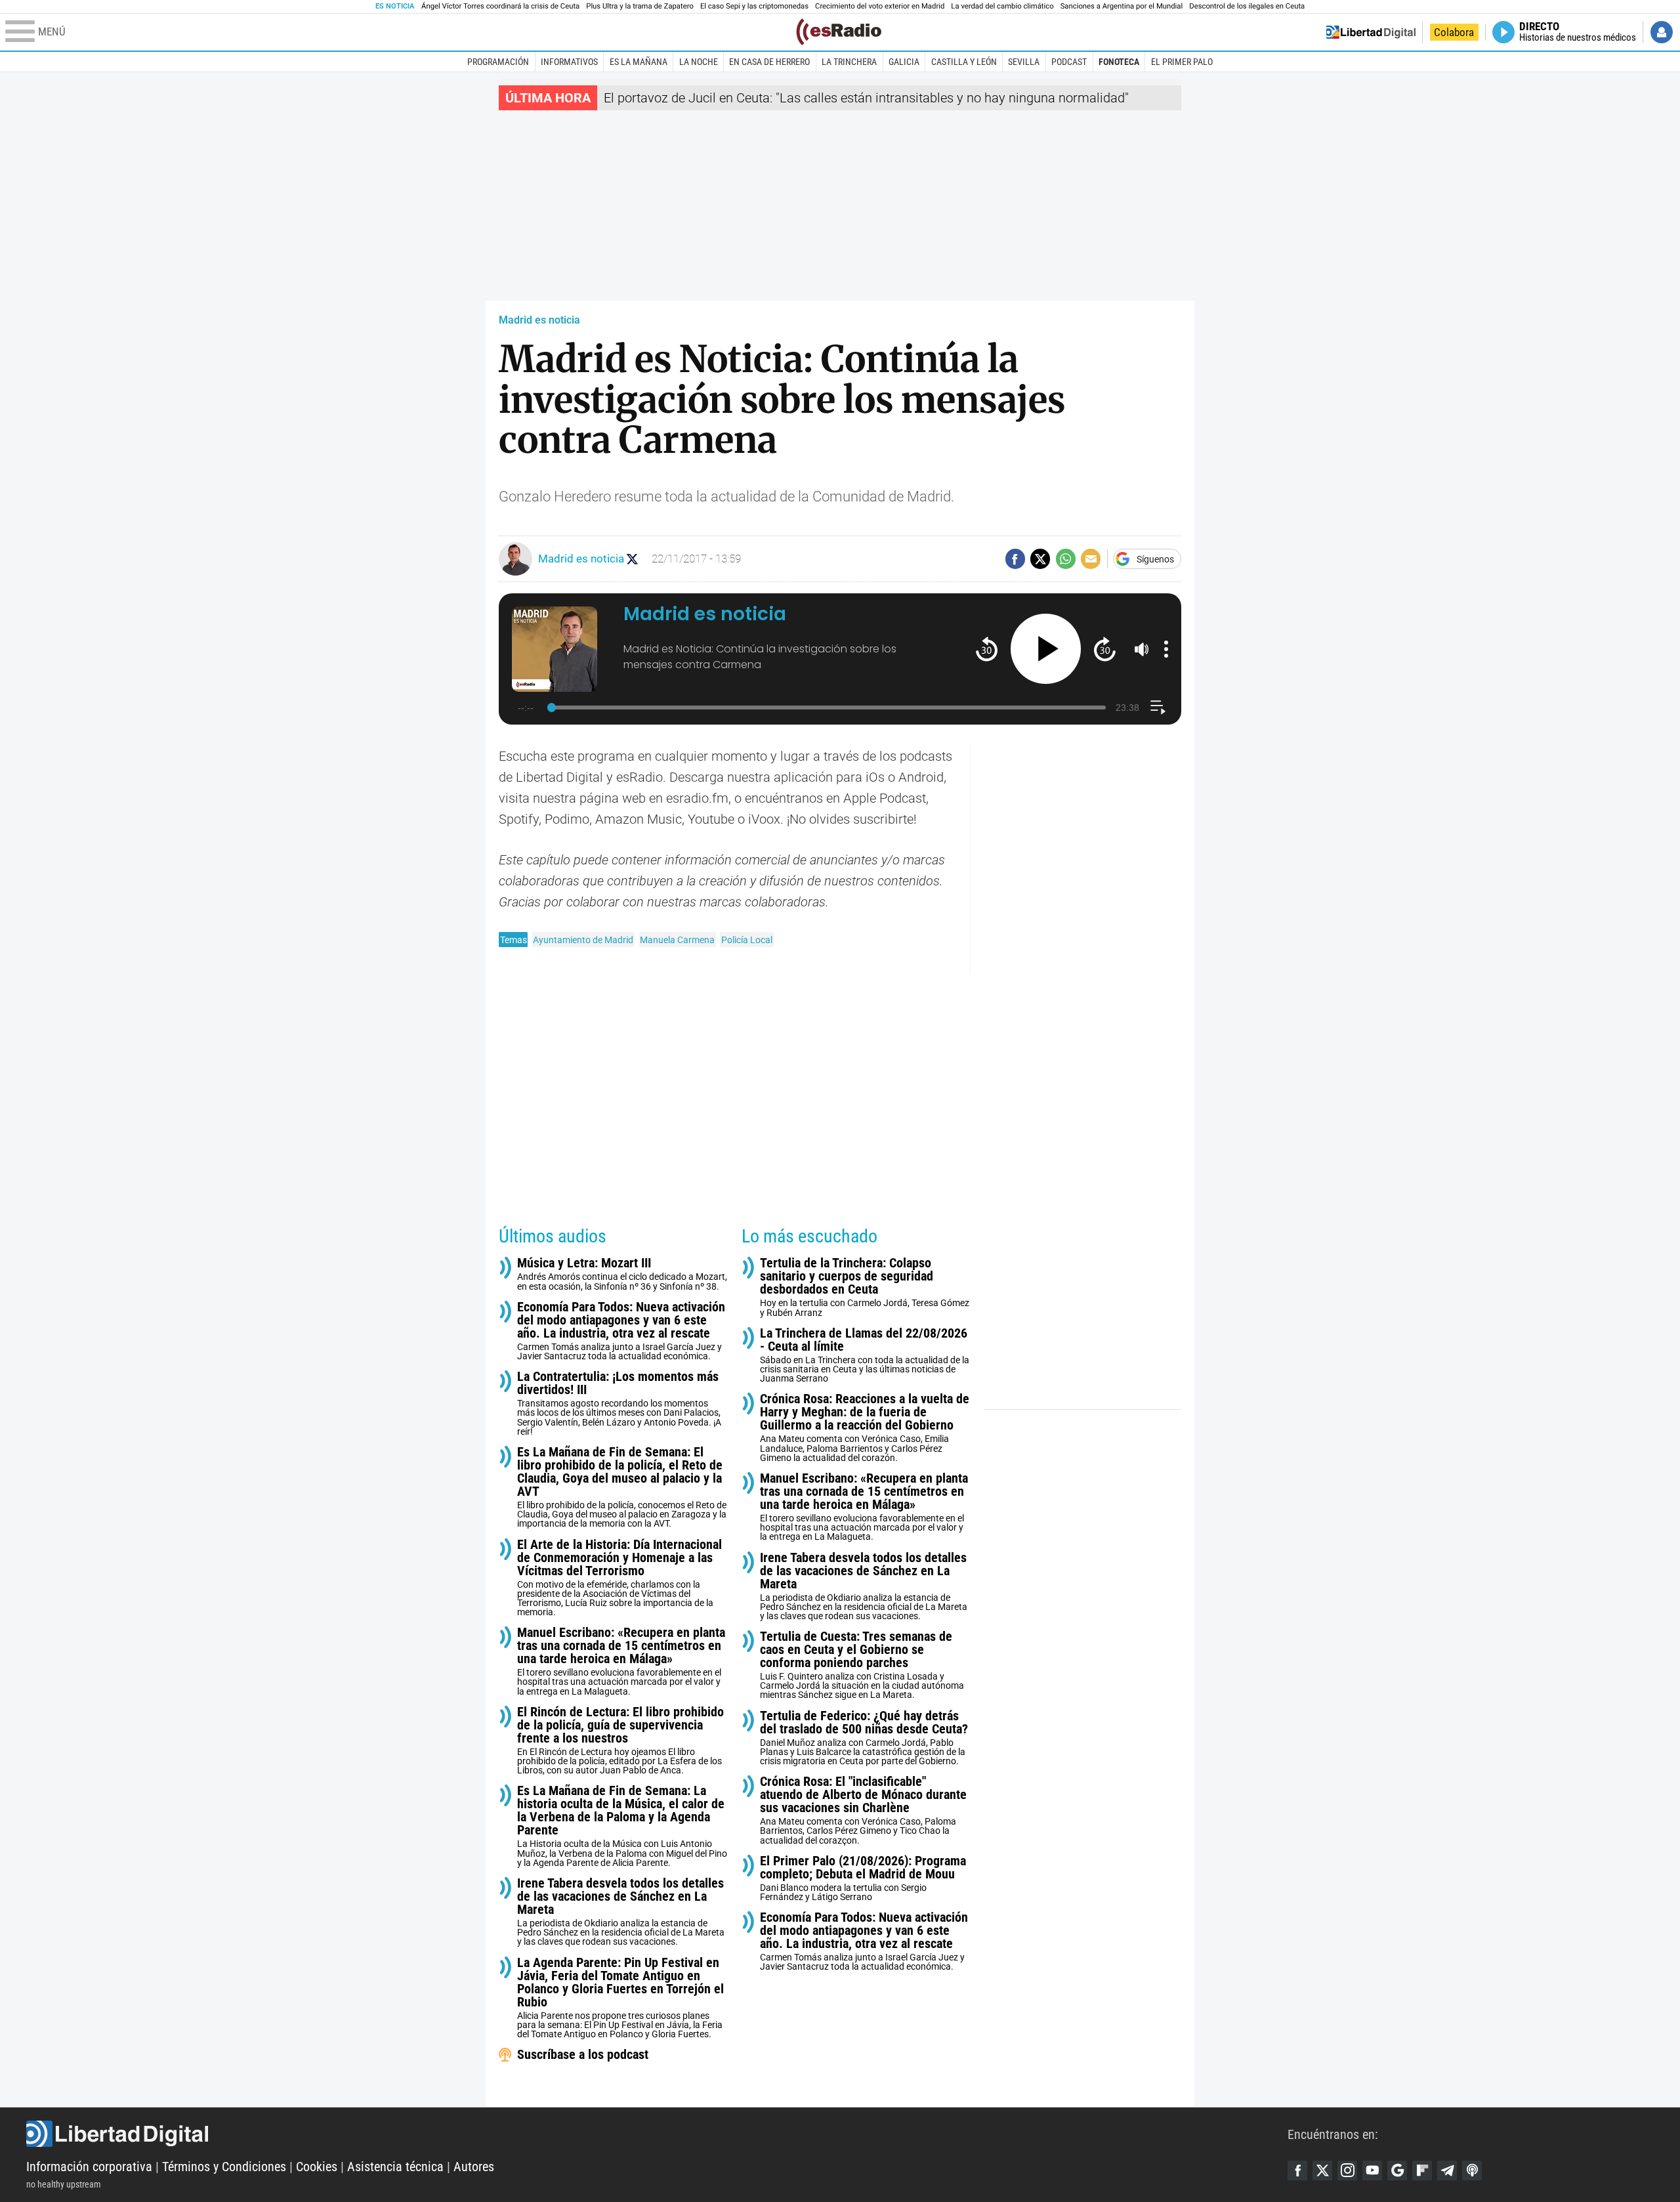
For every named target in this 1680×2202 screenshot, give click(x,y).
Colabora (1454, 32)
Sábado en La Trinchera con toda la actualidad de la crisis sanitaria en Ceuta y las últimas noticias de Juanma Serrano (865, 1355)
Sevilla (1024, 62)
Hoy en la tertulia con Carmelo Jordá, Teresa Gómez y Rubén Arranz (865, 1287)
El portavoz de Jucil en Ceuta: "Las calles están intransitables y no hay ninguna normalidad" (866, 98)
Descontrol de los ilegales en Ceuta (1247, 6)
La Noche (699, 62)
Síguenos (1155, 559)
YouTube (1372, 2170)
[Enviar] (1066, 559)
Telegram (1447, 2170)
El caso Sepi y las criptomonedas (754, 6)
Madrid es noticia (539, 320)
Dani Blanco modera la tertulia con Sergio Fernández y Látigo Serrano (863, 1878)
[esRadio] (839, 32)
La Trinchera (849, 62)
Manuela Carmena (677, 940)
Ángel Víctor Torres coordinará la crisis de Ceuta (500, 6)
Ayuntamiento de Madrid (583, 940)
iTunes (1472, 2170)
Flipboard (1422, 2170)
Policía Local (747, 940)
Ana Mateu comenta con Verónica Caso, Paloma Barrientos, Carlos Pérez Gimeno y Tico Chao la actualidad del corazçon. (863, 1810)
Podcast (1069, 62)
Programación (498, 62)
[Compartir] (1015, 559)
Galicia (904, 62)
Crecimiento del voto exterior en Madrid (880, 6)
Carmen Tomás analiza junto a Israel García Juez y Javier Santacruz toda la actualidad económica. (621, 1331)
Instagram (1347, 2170)
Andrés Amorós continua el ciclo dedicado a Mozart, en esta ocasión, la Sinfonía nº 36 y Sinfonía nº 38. (622, 1274)
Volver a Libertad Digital (1371, 32)
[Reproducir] (1046, 649)
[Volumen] (1142, 649)
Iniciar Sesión (1662, 32)
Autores (474, 2167)
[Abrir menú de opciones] (1166, 649)
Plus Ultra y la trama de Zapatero (640, 6)
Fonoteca (1119, 62)
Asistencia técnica (395, 2167)
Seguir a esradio (632, 559)
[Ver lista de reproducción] (1158, 707)
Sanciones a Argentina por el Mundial (1122, 6)
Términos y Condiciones (224, 2167)
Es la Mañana (639, 62)
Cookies (317, 2167)
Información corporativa (89, 2167)
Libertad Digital (657, 2134)
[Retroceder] (987, 649)
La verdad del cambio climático (1002, 6)
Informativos (569, 62)
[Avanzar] (1105, 649)
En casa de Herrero (769, 62)
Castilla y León (964, 62)
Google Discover (1397, 2170)
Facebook (1297, 2170)
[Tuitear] (1040, 559)
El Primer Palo (1182, 62)
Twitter (1322, 2170)
